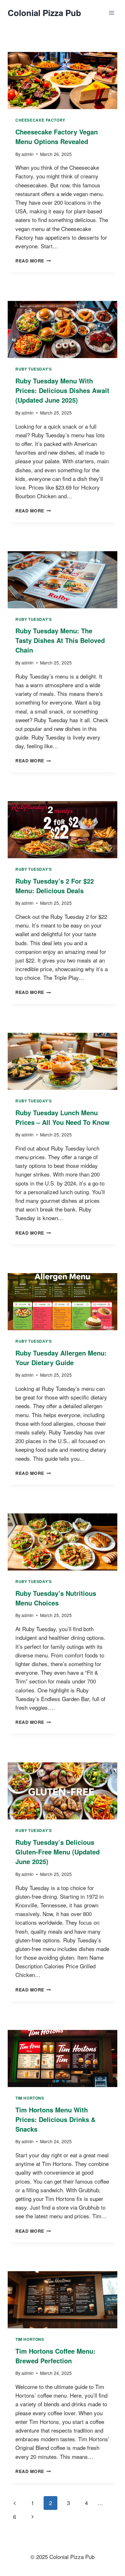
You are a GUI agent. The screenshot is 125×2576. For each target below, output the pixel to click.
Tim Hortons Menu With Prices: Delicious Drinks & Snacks (55, 2119)
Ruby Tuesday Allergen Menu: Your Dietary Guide (61, 1358)
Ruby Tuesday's (33, 369)
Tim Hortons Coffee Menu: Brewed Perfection (55, 2356)
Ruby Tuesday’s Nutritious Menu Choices (56, 1598)
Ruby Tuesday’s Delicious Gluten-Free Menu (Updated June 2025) (58, 1852)
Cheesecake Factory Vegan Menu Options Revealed (57, 137)
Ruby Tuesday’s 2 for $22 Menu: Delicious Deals (55, 886)
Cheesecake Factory (40, 120)
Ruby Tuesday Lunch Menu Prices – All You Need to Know (63, 1117)
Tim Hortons (30, 2098)
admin (28, 154)
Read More (33, 261)
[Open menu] (111, 13)
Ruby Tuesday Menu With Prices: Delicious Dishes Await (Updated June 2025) (62, 390)
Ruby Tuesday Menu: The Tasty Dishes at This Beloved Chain (60, 640)
